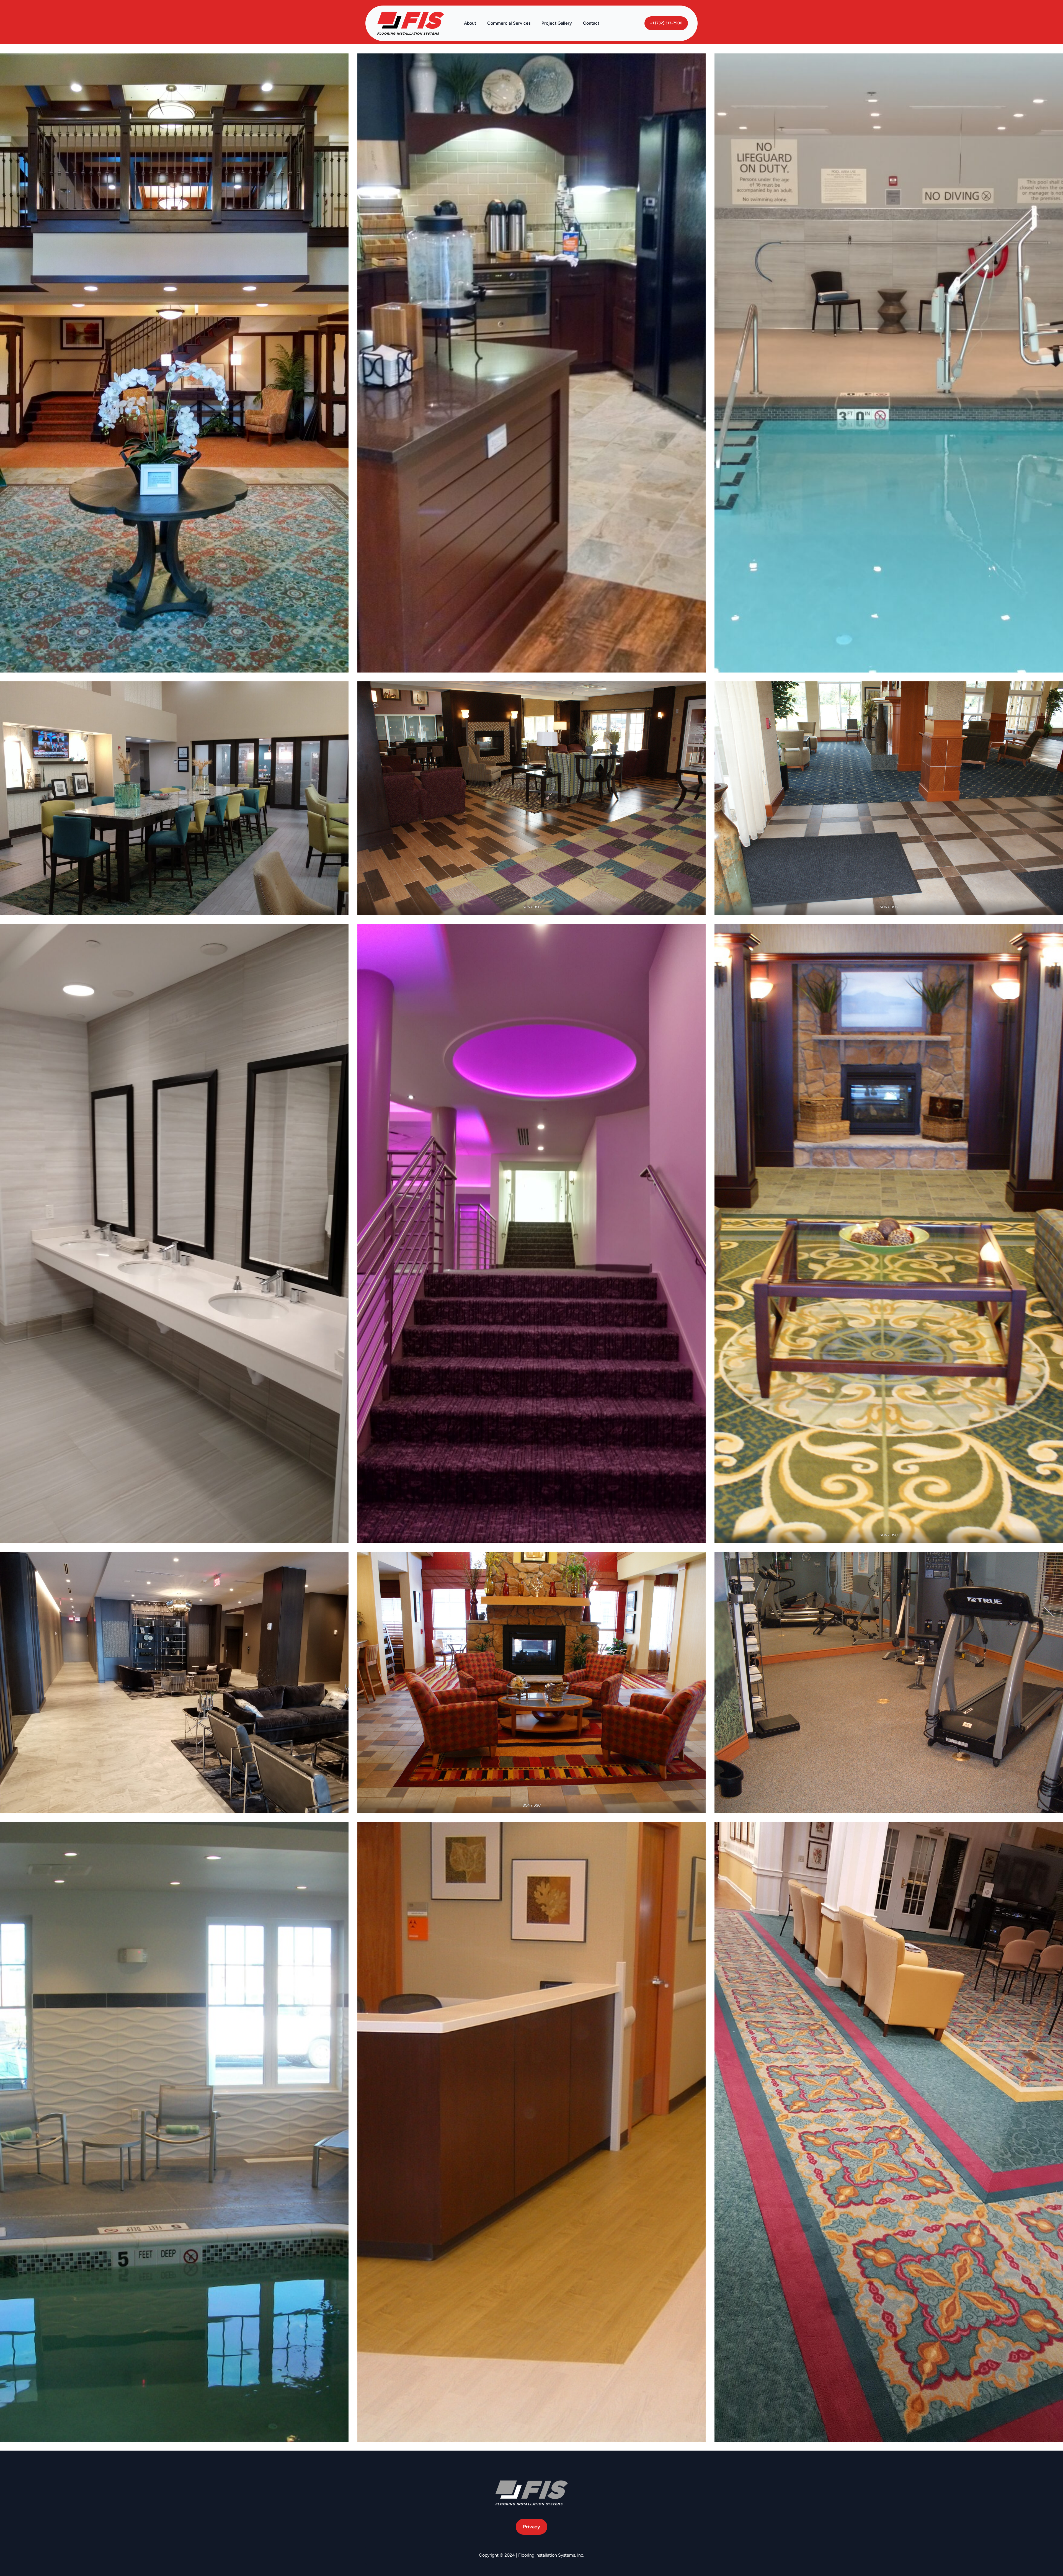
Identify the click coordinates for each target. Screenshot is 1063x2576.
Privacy (531, 2527)
